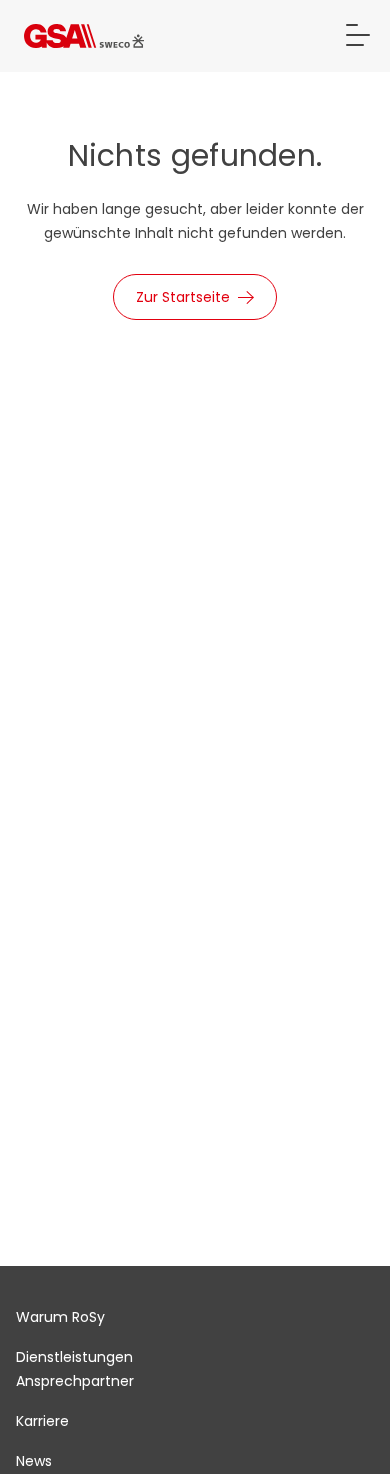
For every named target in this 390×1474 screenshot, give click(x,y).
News (34, 1461)
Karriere (42, 1421)
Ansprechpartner (75, 1381)
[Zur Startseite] (84, 36)
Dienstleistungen (74, 1357)
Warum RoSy (60, 1317)
